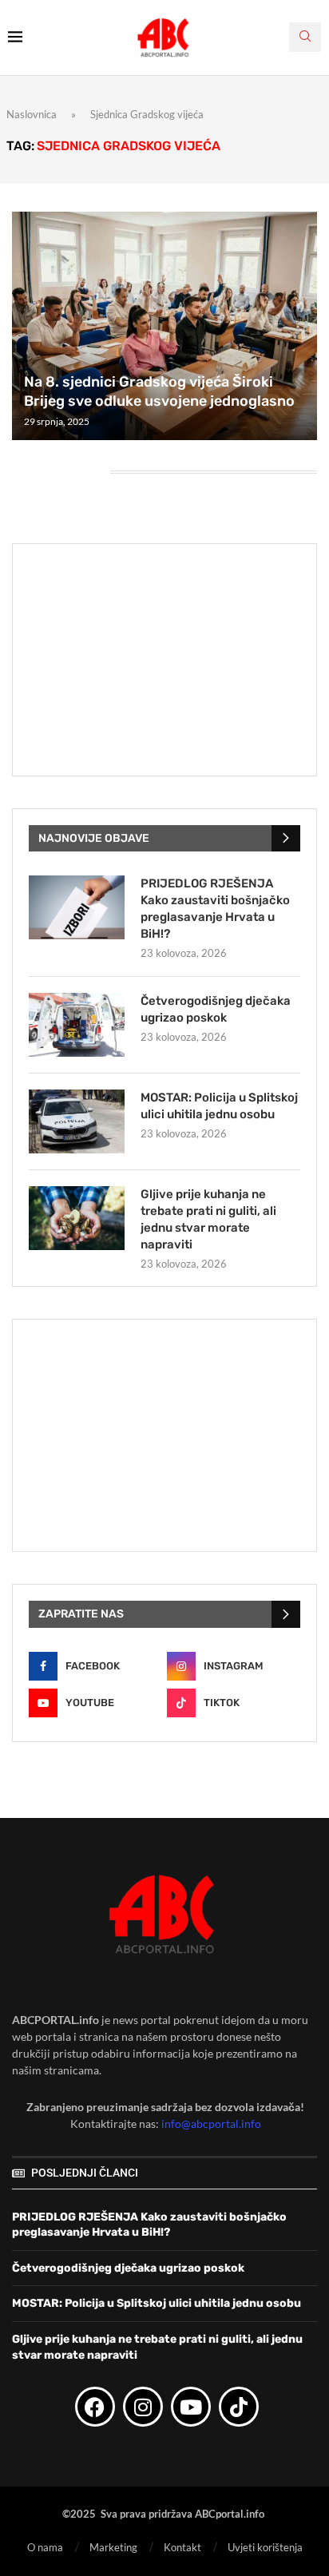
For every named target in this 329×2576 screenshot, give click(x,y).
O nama (45, 2547)
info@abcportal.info (211, 2124)
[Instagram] (143, 2407)
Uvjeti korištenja (265, 2547)
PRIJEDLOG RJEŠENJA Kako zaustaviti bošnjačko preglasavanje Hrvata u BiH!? (215, 909)
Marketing (113, 2547)
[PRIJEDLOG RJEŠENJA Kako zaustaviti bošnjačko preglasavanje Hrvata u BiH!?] (77, 907)
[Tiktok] (239, 2407)
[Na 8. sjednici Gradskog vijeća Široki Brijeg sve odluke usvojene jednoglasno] (164, 326)
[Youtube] (191, 2407)
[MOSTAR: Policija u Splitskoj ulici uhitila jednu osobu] (77, 1121)
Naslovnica (32, 114)
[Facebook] (95, 2407)
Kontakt (182, 2547)
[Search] (305, 37)
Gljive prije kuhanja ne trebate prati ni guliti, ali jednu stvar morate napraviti (208, 1219)
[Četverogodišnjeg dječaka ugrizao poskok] (77, 1025)
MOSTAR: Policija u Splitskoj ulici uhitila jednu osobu (219, 1106)
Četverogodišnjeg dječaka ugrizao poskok (216, 1009)
